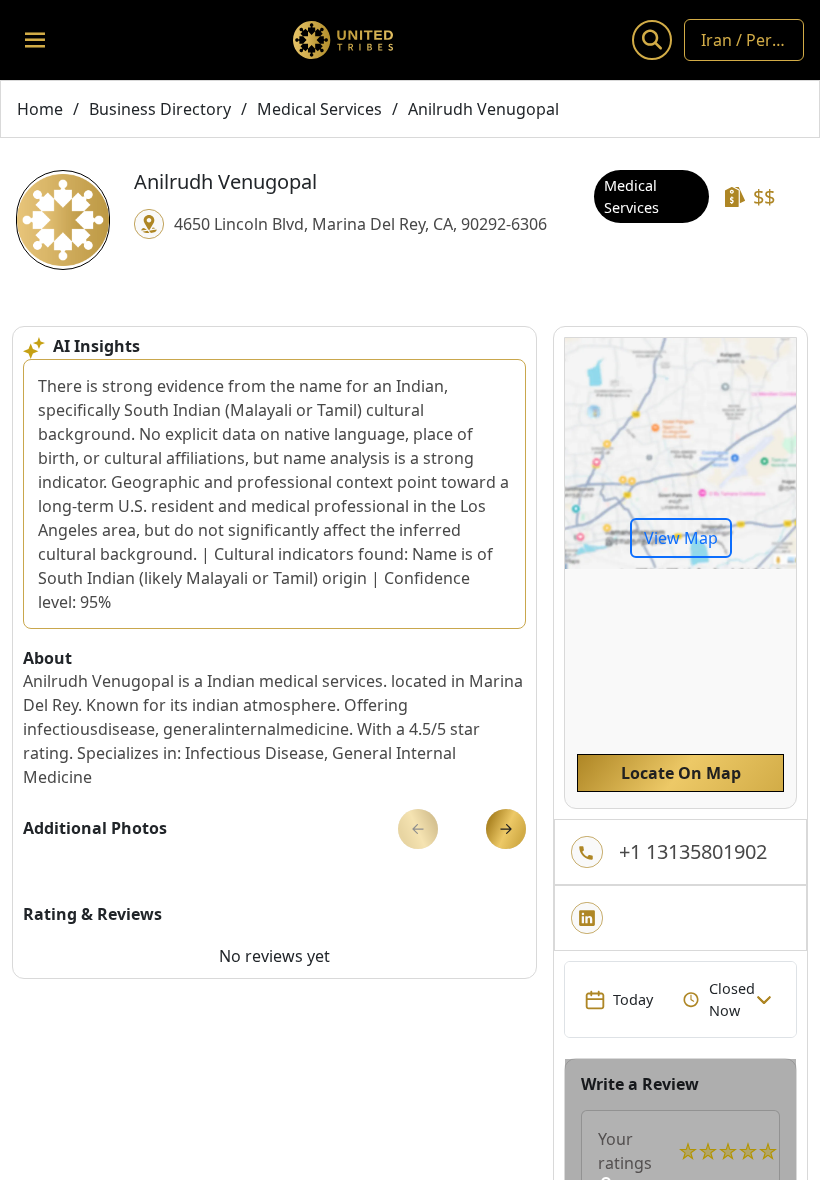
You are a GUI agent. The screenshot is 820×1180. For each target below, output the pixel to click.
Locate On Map (681, 773)
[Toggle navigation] (35, 40)
